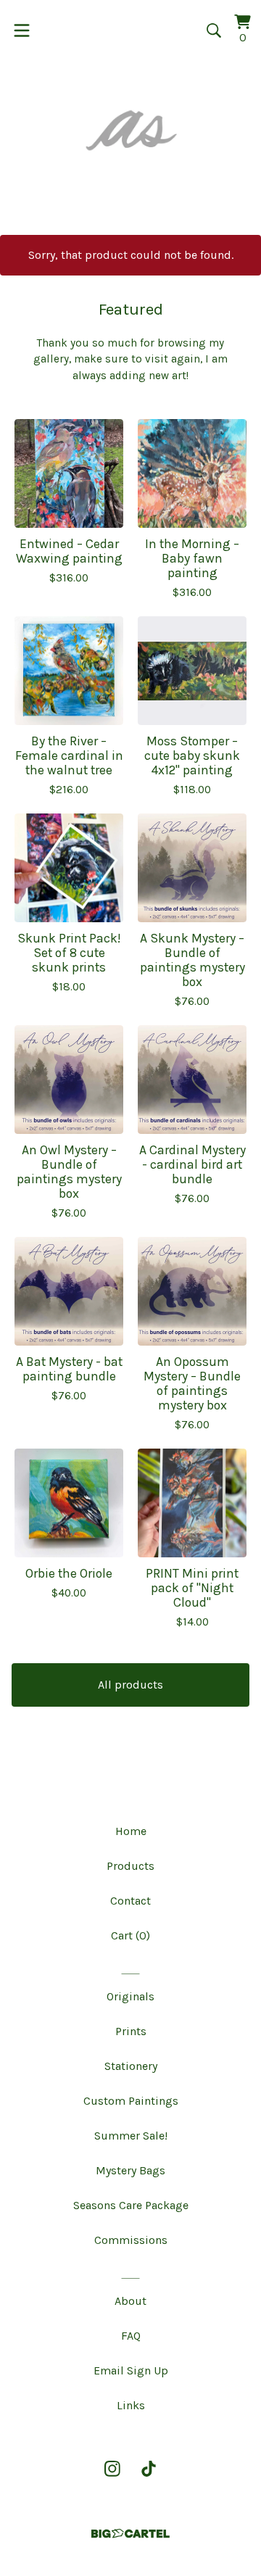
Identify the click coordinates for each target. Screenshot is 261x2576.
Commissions (131, 2240)
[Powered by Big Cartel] (130, 2534)
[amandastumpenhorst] (130, 130)
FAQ (131, 2336)
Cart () (130, 1935)
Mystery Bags (130, 2170)
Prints (131, 2031)
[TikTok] (149, 2469)
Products (130, 1866)
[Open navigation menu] (22, 30)
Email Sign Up (131, 2370)
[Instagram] (112, 2469)
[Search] (214, 30)
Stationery (131, 2066)
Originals (130, 1996)
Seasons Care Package (131, 2205)
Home (131, 1831)
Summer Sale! (131, 2136)
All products (130, 1685)
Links (131, 2405)
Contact (130, 1901)
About (130, 2301)
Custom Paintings (131, 2101)
